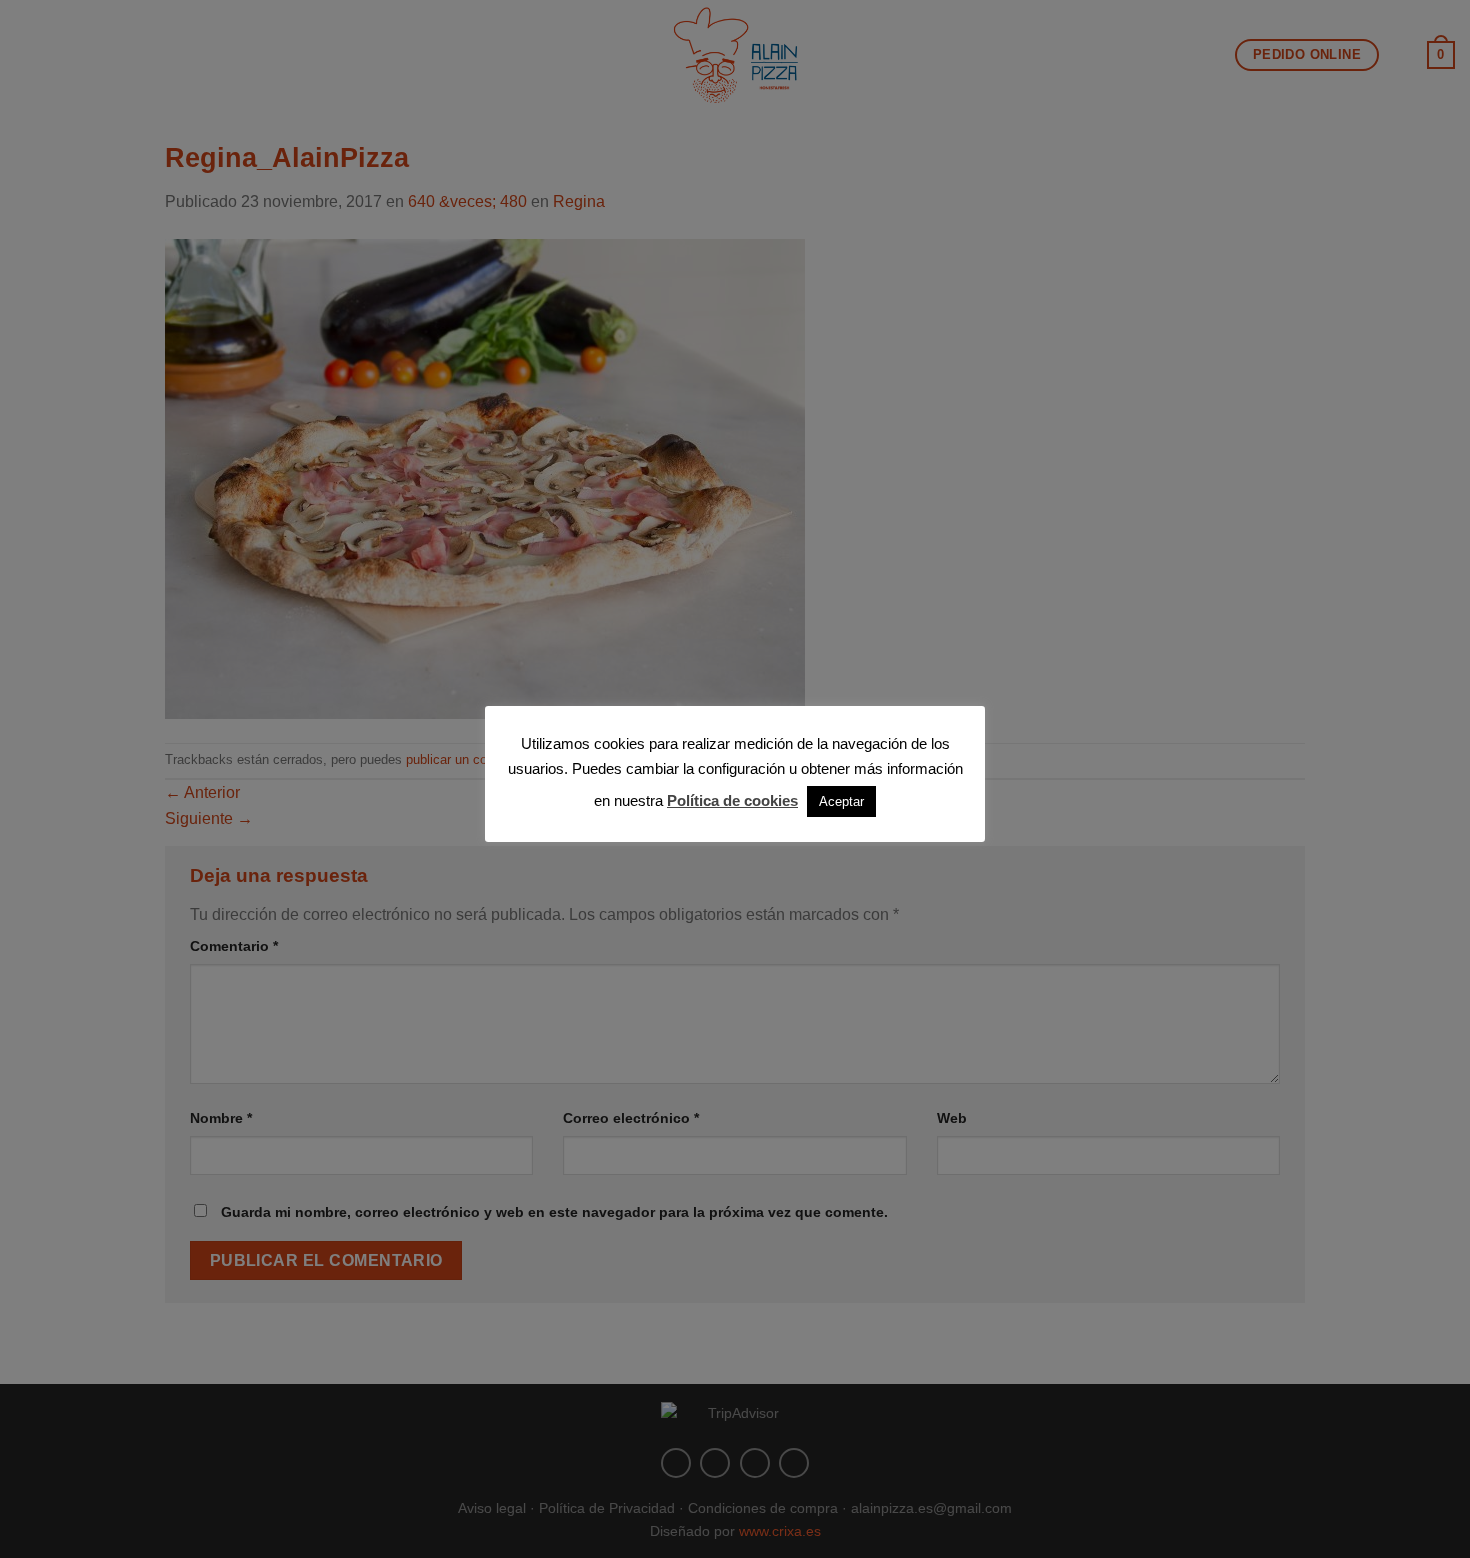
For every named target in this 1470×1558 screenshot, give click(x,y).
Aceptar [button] (841, 801)
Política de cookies (732, 800)
